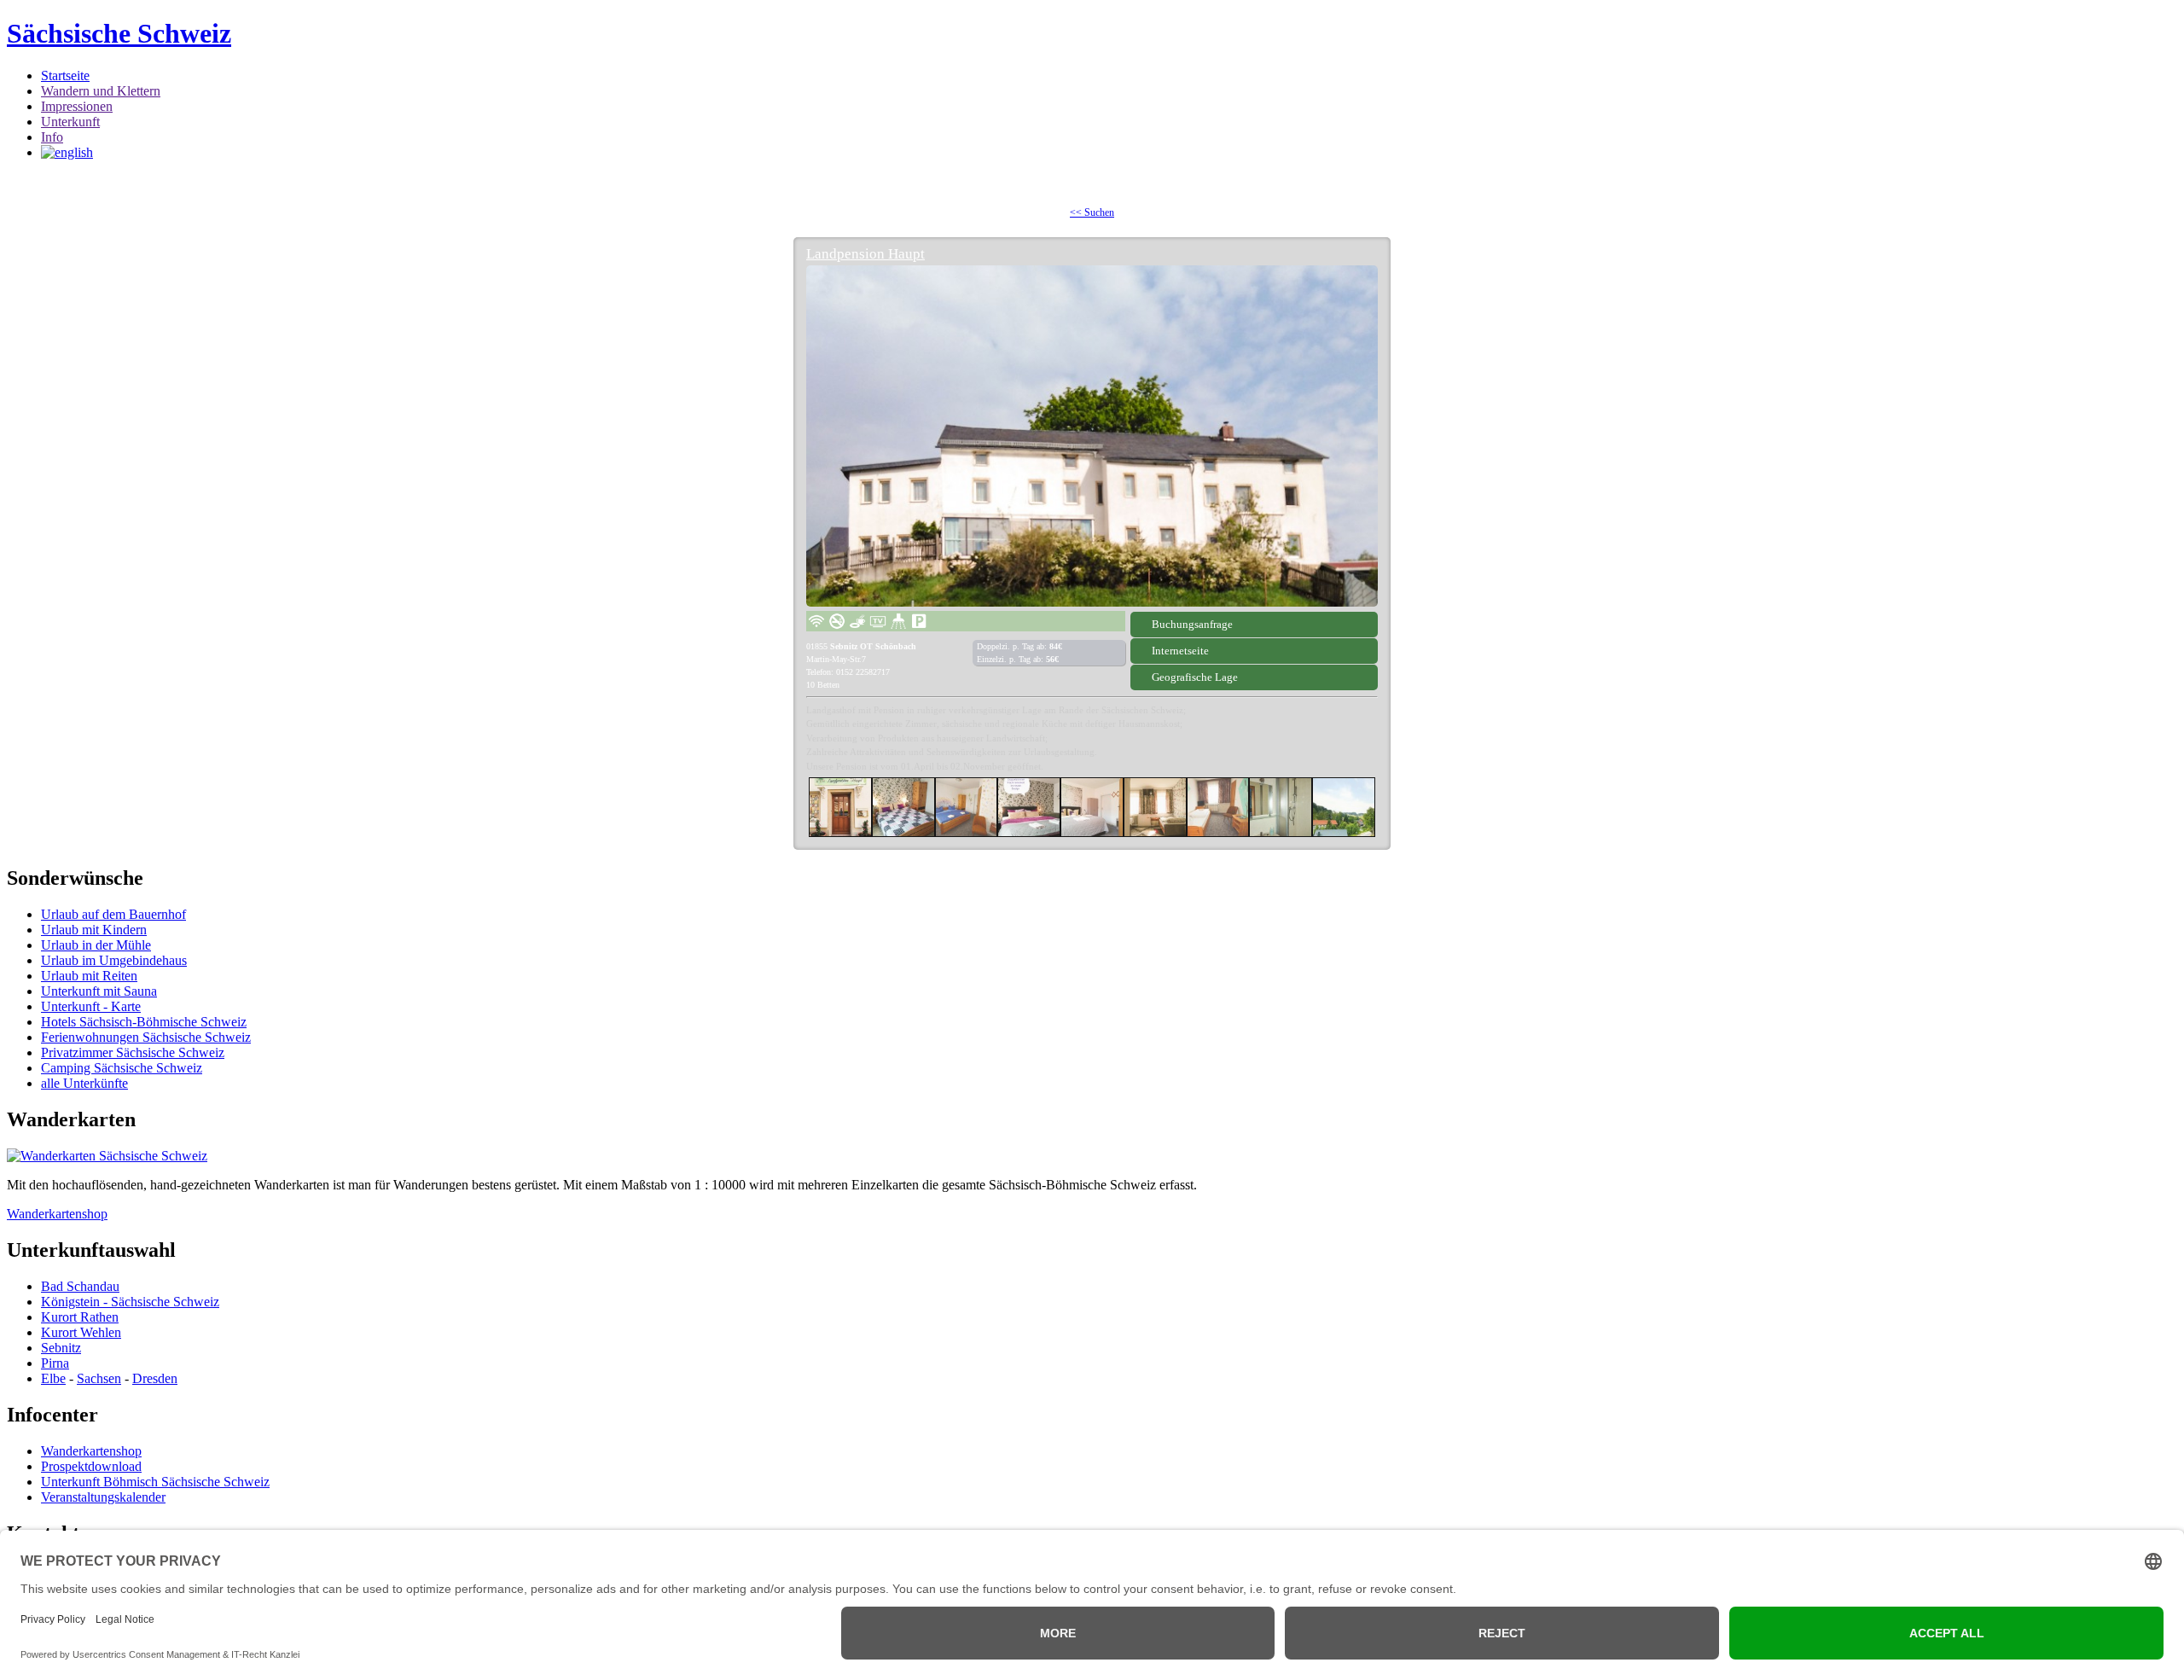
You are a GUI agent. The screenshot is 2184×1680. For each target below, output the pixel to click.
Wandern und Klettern (101, 91)
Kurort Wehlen (81, 1332)
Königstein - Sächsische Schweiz (130, 1302)
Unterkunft (70, 122)
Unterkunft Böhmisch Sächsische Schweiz (155, 1482)
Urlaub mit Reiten (89, 976)
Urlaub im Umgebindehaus (114, 960)
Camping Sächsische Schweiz (122, 1068)
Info (52, 137)
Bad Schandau (80, 1286)
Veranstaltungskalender (103, 1497)
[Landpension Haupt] (1092, 436)
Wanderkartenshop (57, 1214)
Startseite (65, 76)
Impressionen (77, 106)
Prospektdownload (91, 1466)
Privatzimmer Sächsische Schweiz (133, 1052)
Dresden (155, 1378)
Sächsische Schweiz (119, 33)
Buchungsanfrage (1192, 624)
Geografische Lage (1195, 677)
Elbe (53, 1378)
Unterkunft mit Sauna (99, 991)
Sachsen (99, 1378)
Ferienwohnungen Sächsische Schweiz (146, 1037)
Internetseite (1180, 651)
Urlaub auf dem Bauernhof (113, 914)
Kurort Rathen (80, 1317)
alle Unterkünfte (84, 1083)
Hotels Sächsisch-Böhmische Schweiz (144, 1022)
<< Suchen (1092, 212)
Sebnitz (61, 1348)
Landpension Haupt (865, 254)
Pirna (55, 1363)
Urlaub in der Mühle (96, 945)
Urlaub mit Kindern (94, 930)
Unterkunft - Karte (91, 1006)
